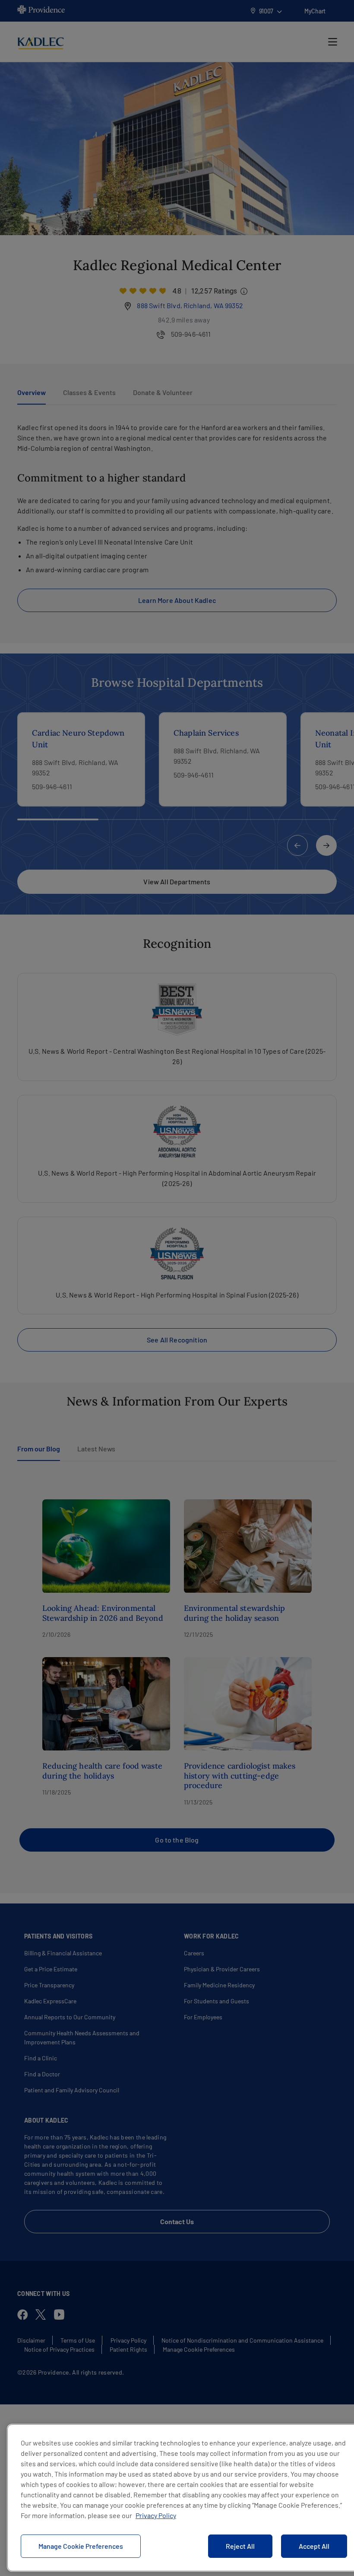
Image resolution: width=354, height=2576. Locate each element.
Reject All (240, 2546)
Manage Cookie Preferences (81, 2546)
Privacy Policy (156, 2515)
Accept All (314, 2546)
